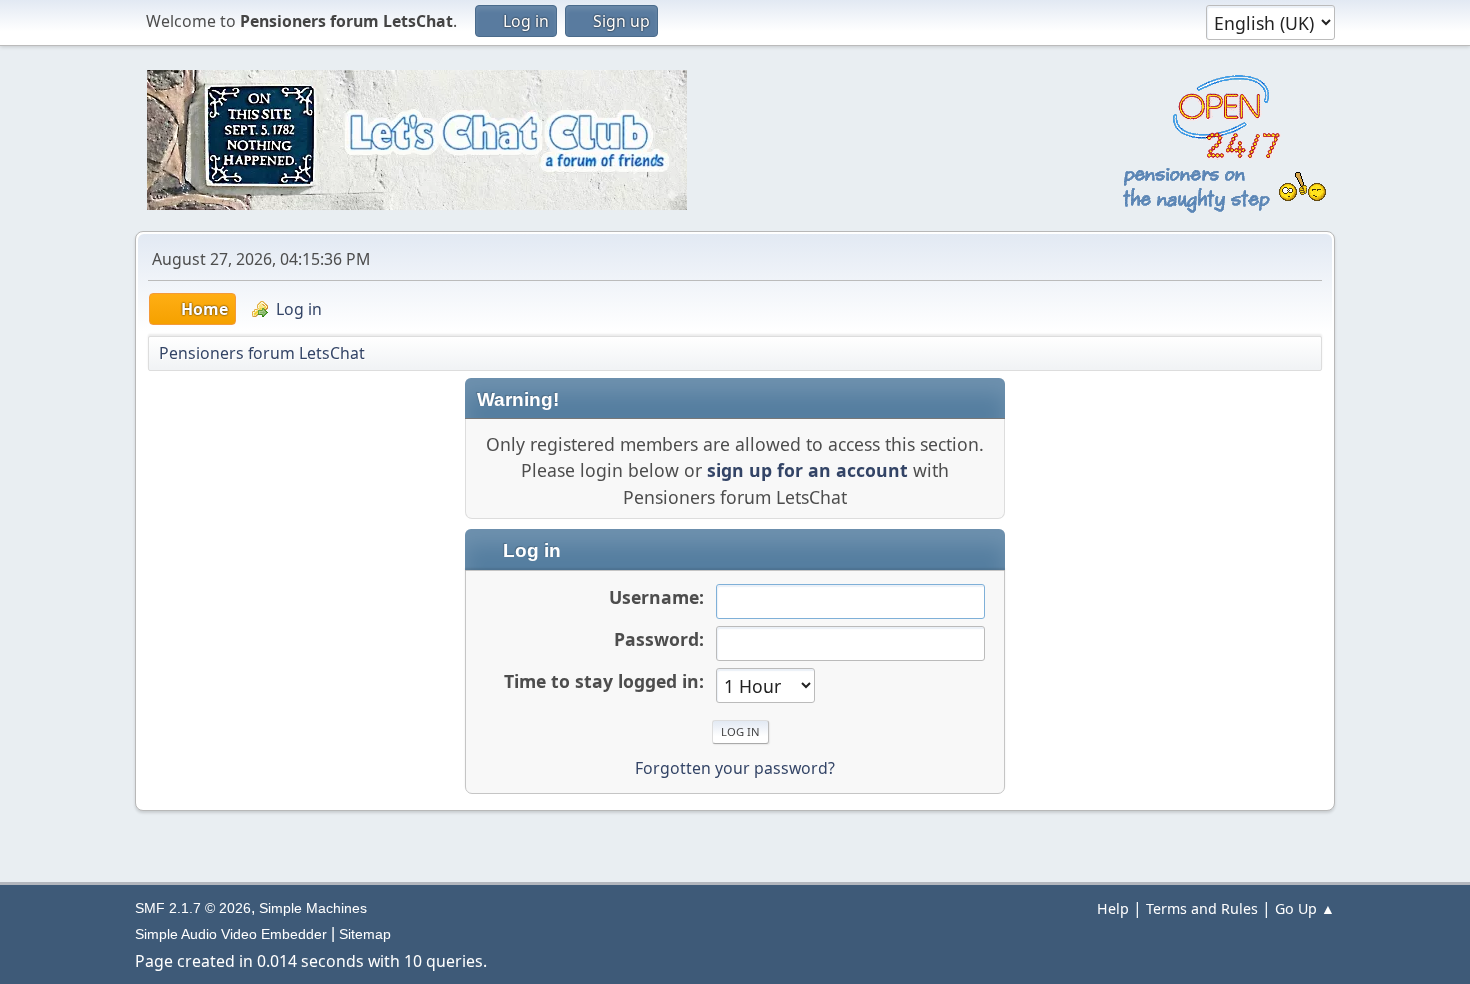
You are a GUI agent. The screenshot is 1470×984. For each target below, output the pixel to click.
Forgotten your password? (735, 768)
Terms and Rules (1202, 908)
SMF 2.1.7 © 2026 (193, 908)
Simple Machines (313, 908)
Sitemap (365, 934)
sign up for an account (807, 470)
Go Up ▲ (1305, 908)
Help (1113, 908)
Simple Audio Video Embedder (231, 934)
